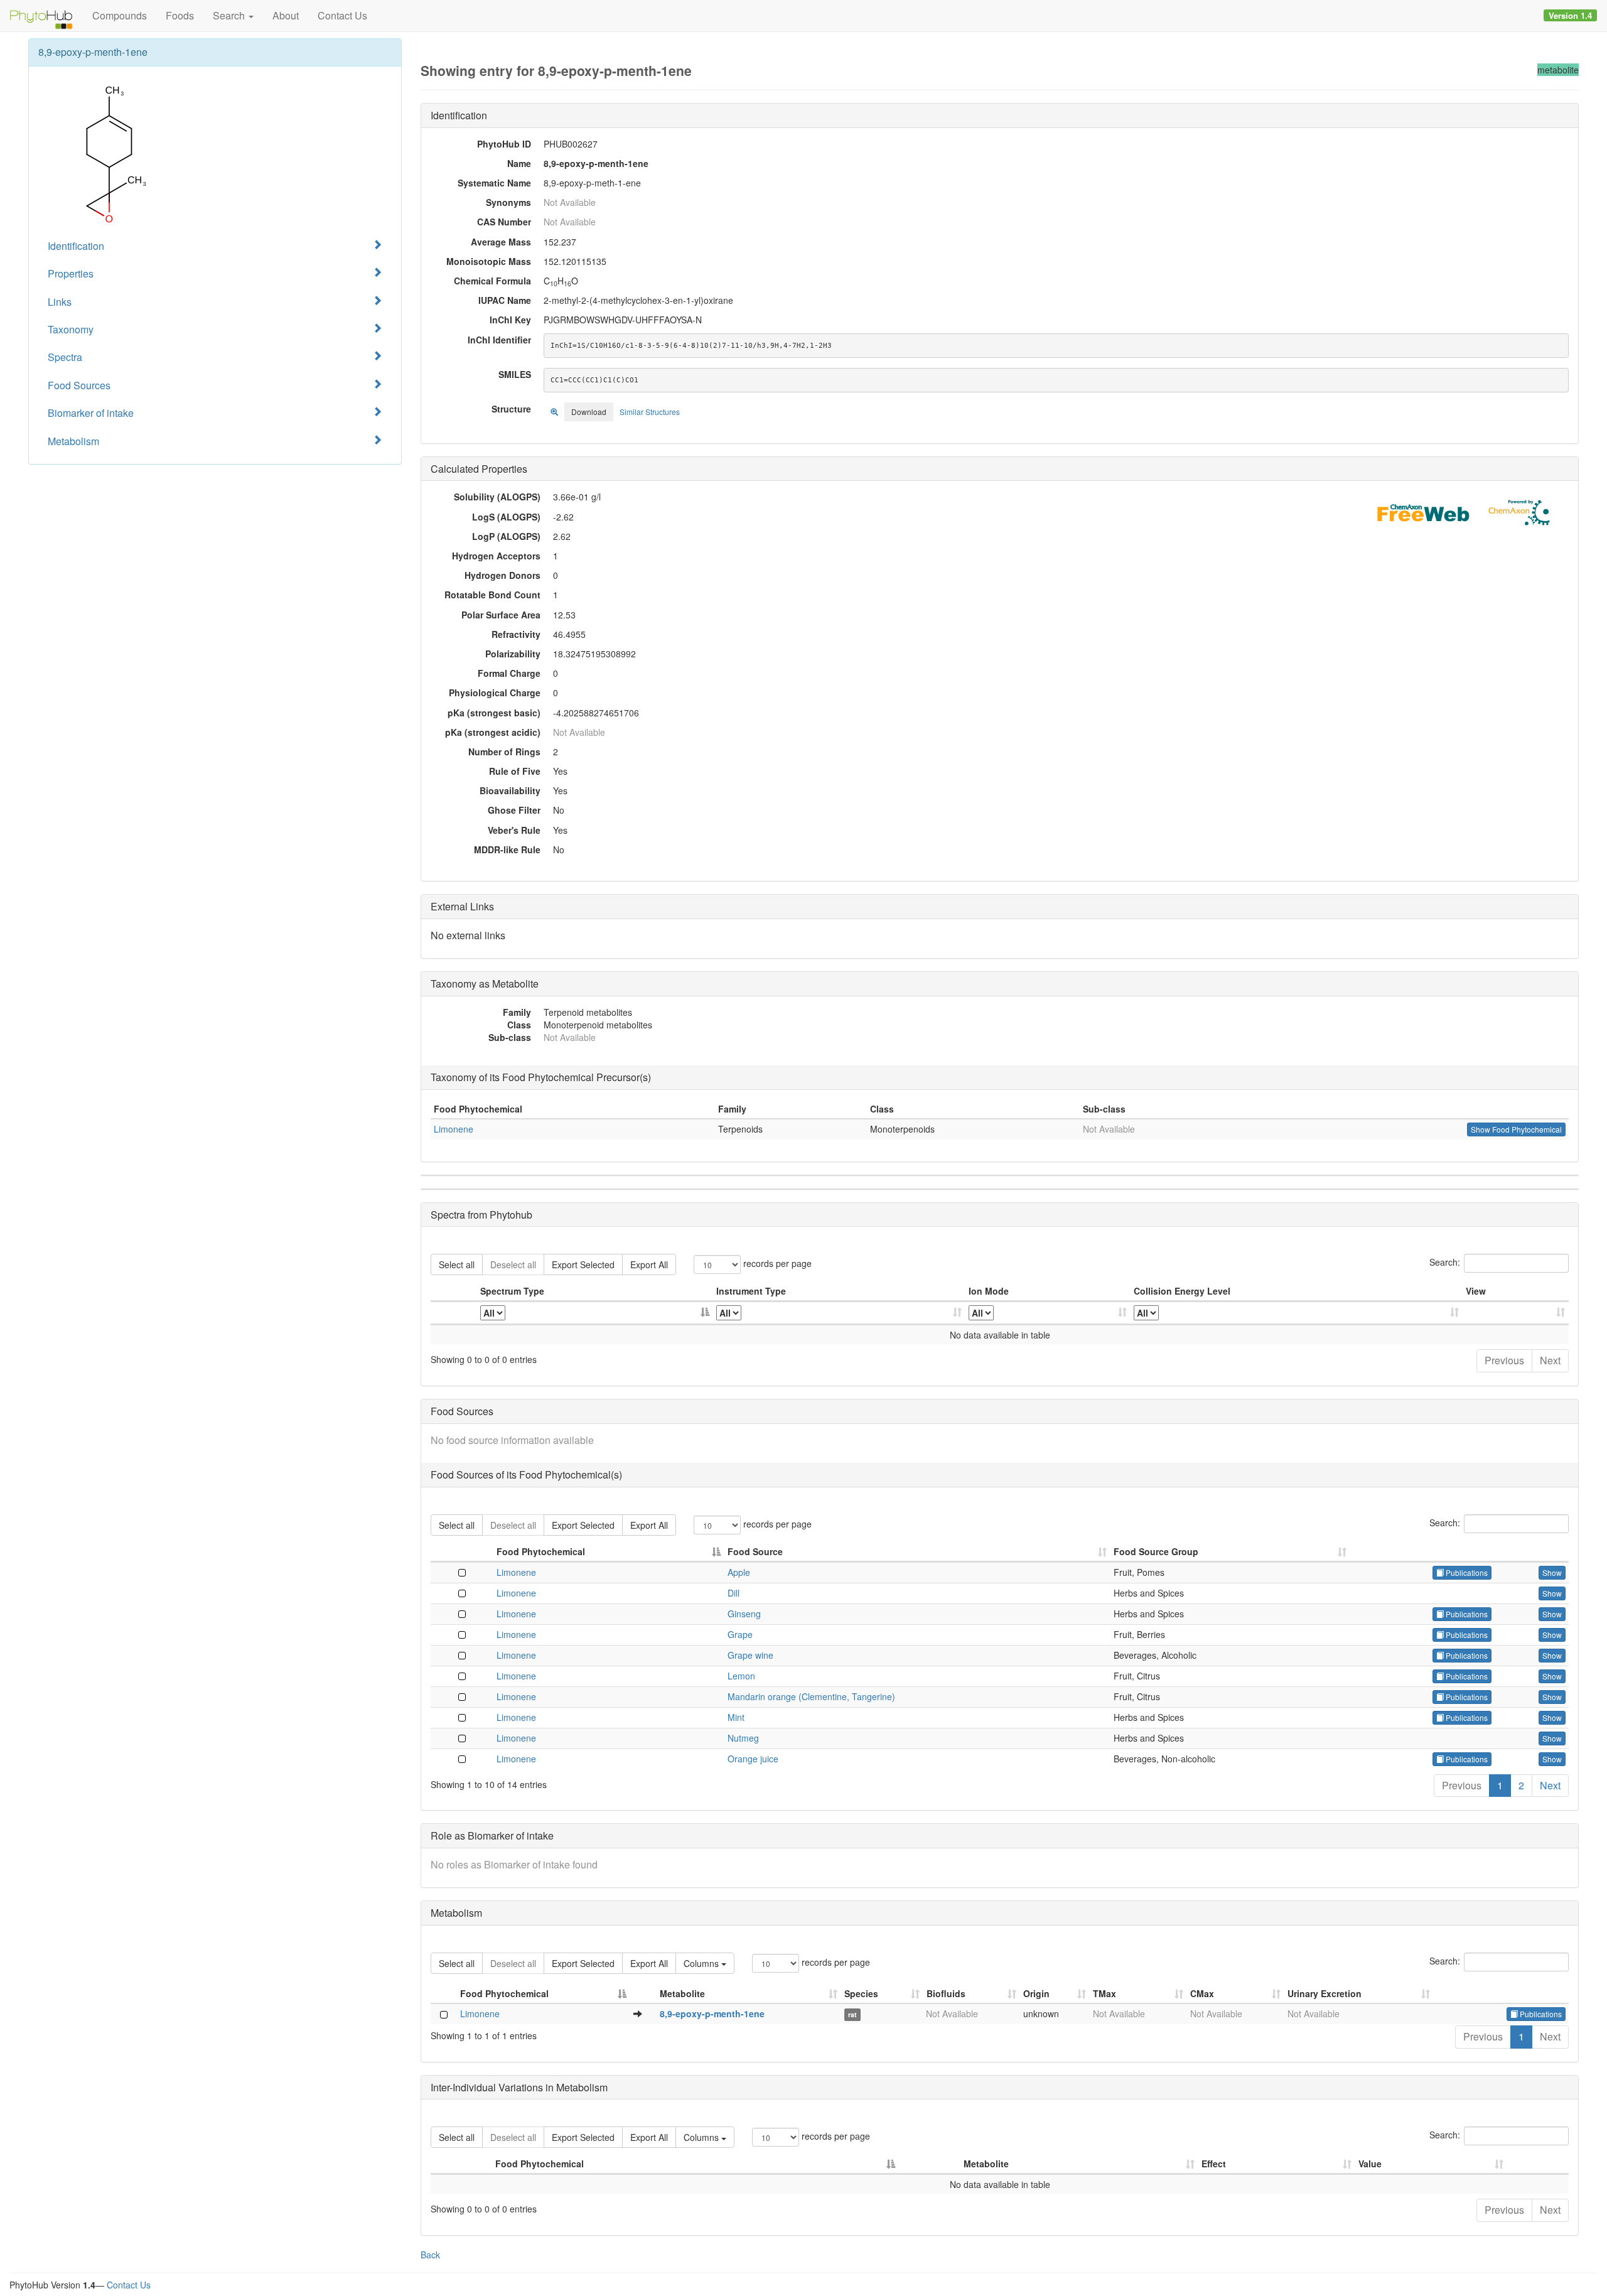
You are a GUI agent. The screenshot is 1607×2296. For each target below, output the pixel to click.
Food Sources (79, 385)
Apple (739, 1572)
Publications (1466, 1572)
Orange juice (753, 1759)
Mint (736, 1717)
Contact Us (342, 15)
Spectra (65, 357)
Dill (734, 1593)
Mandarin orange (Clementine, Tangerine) (811, 1696)
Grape (740, 1634)
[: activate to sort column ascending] (1516, 1313)
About (286, 15)
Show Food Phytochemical (1516, 1129)
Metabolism (73, 441)
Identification (76, 246)
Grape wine (750, 1655)
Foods (180, 15)
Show (1552, 1572)
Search (230, 15)
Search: (1445, 1262)
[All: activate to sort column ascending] (839, 1313)
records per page (776, 1263)
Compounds (120, 15)
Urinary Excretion (1325, 1993)
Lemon (741, 1676)
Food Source (755, 1551)
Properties (71, 273)
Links (60, 302)
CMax (1202, 1993)
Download (589, 412)
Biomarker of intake (91, 413)
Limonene (454, 1129)
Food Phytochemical (541, 1551)
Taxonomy (71, 329)
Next (1550, 1360)
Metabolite (682, 1993)
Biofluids (946, 1993)
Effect (1214, 2164)
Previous (1504, 1360)
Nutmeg (743, 1738)
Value (1370, 2164)
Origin (1036, 1993)
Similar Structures (650, 412)
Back (430, 2255)
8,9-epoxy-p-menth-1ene (712, 2013)
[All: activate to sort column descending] (595, 1313)
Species (861, 1993)
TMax (1104, 1993)
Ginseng (744, 1614)
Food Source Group (1156, 1551)
